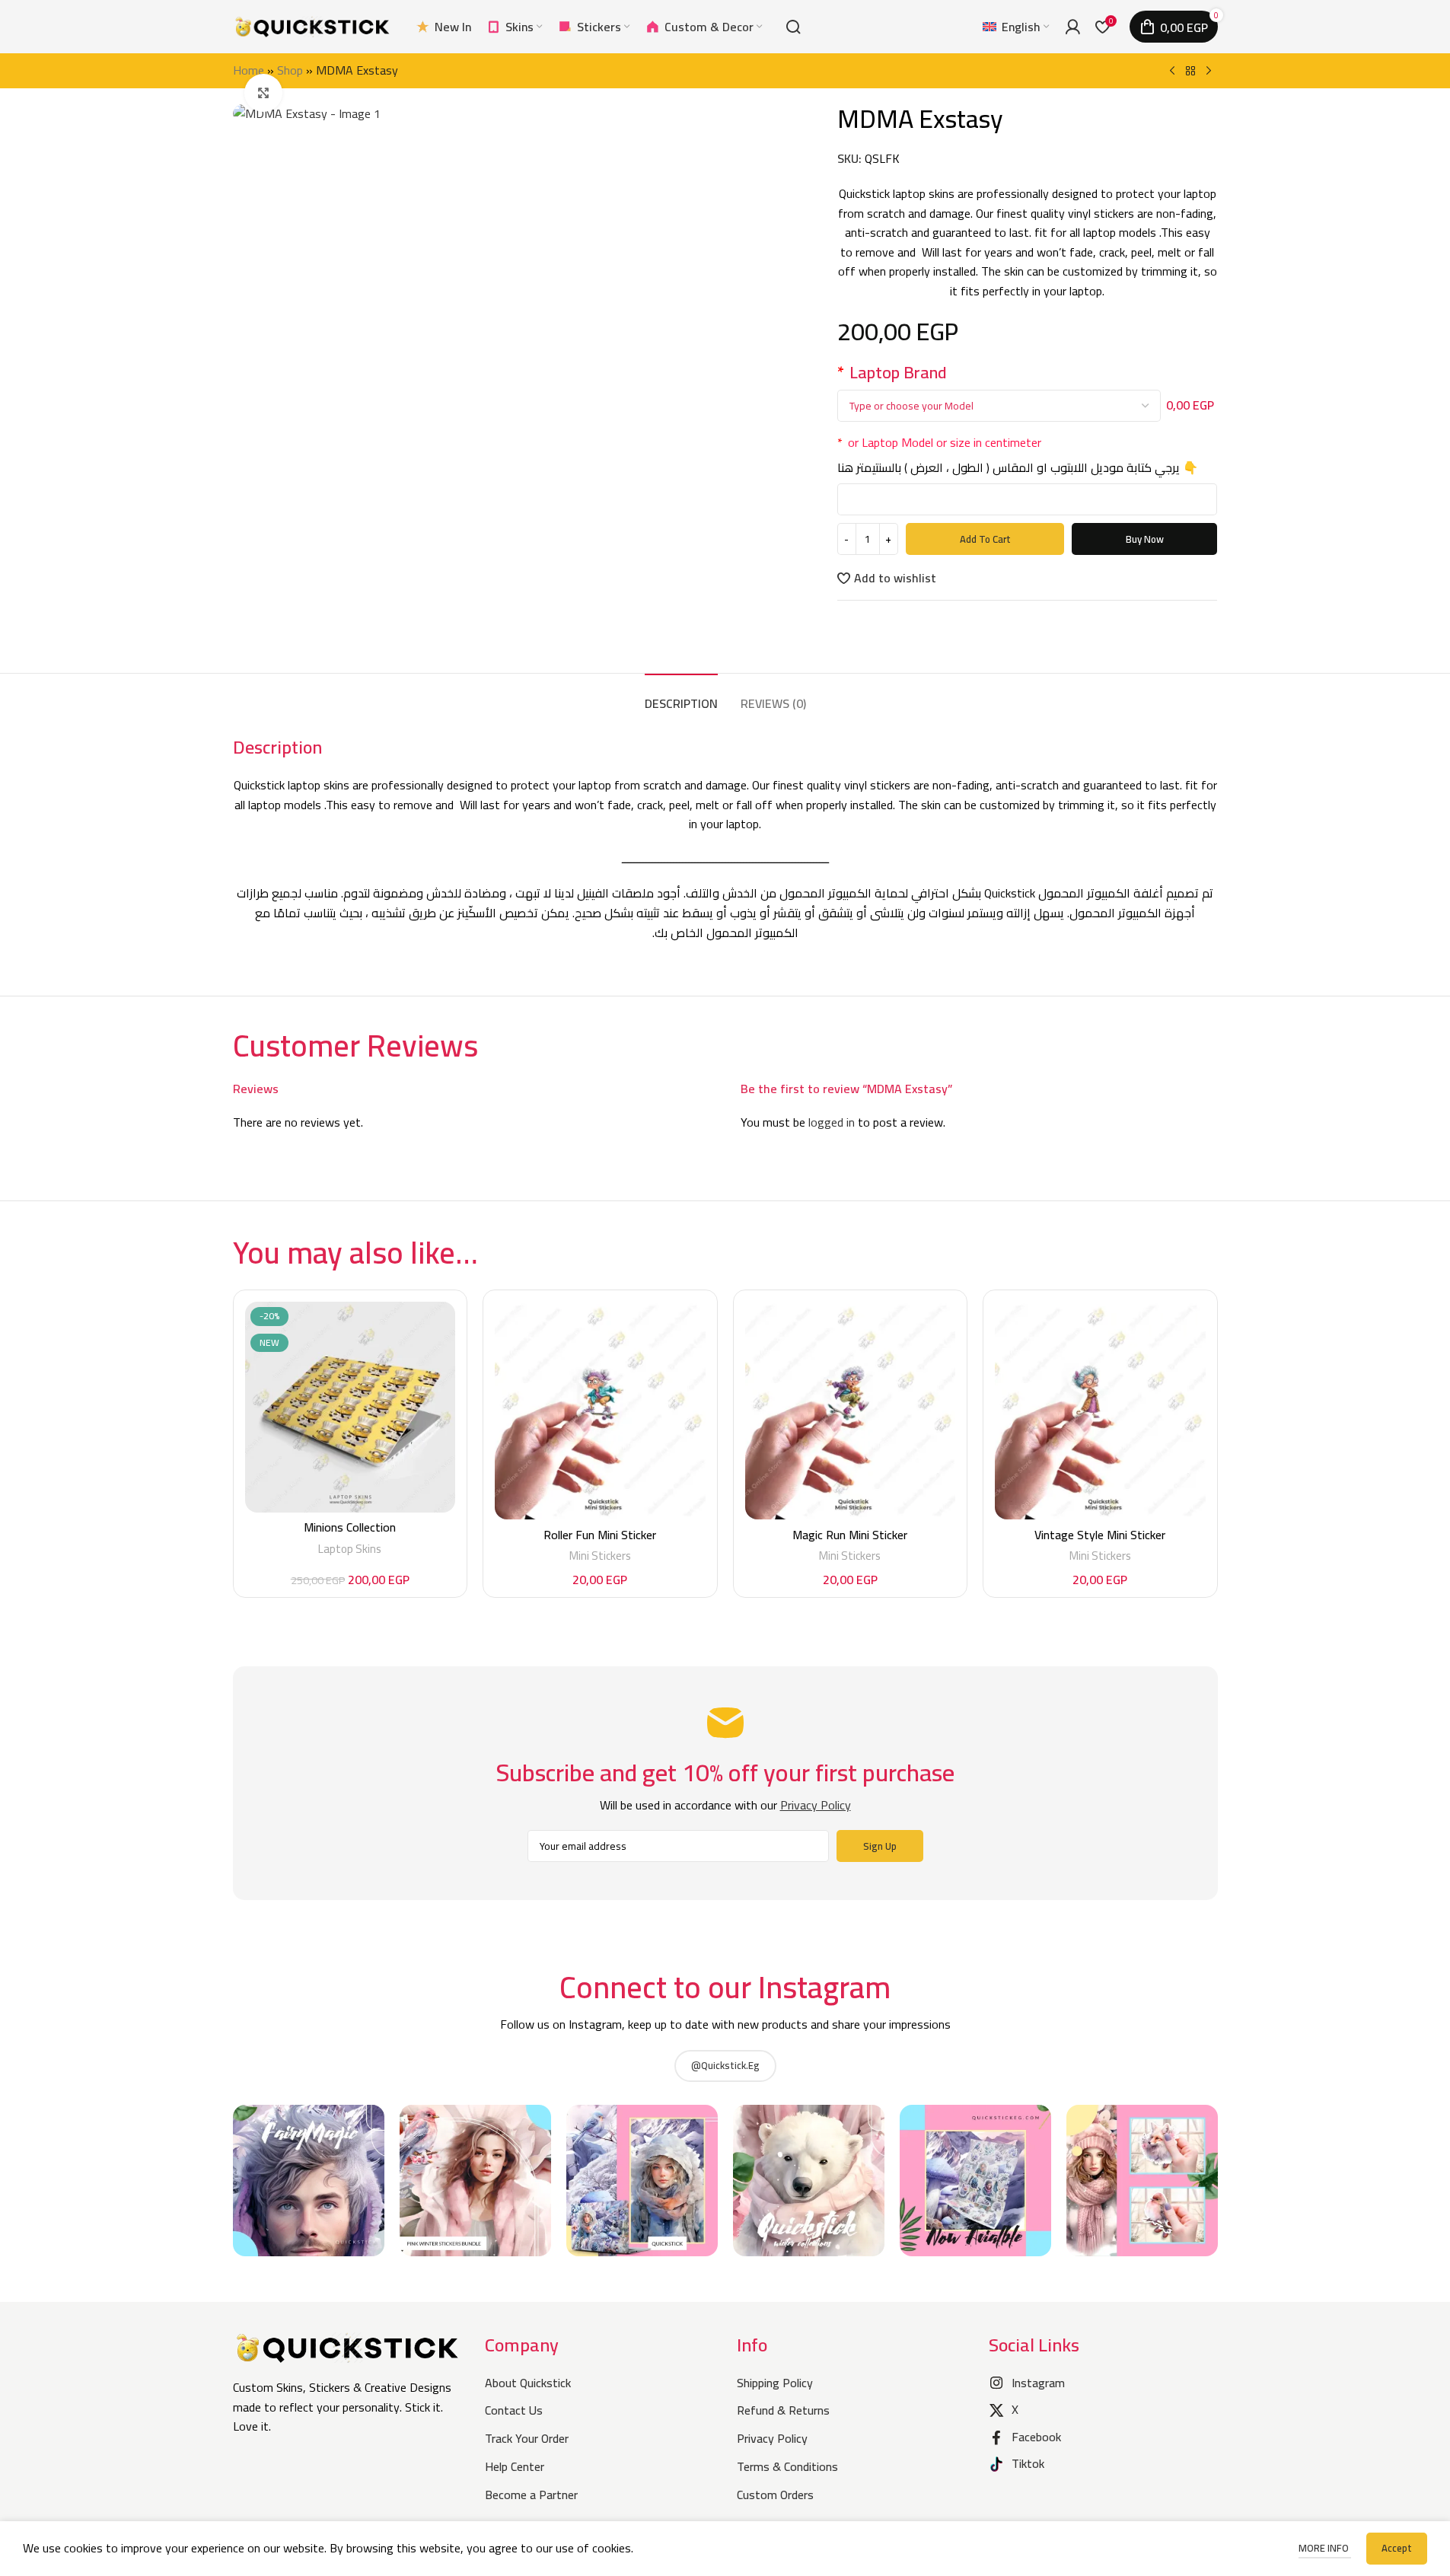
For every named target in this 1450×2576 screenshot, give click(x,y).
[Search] (793, 27)
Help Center (515, 2466)
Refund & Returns (783, 2410)
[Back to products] (1190, 72)
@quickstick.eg (725, 2065)
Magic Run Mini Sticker (850, 1535)
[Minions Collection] (351, 1407)
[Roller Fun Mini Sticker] (600, 1411)
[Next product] (1209, 72)
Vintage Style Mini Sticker (1100, 1535)
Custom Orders (775, 2495)
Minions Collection (350, 1527)
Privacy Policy (772, 2438)
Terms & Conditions (787, 2466)
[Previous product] (1172, 72)
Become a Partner (531, 2495)
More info (1325, 2548)
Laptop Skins (350, 1549)
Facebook (1036, 2437)
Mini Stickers (600, 1556)
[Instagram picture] (309, 2181)
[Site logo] (313, 25)
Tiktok (1028, 2463)
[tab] (681, 696)
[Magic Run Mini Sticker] (851, 1411)
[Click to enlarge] (263, 93)
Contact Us (514, 2410)
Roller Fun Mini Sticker (600, 1535)
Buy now (1145, 539)
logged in (832, 1122)
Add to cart (985, 539)
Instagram (1038, 2383)
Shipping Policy (775, 2383)
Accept (1397, 2548)
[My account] (1072, 27)
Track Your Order (527, 2438)
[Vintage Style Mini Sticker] (1100, 1411)
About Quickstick (528, 2383)
